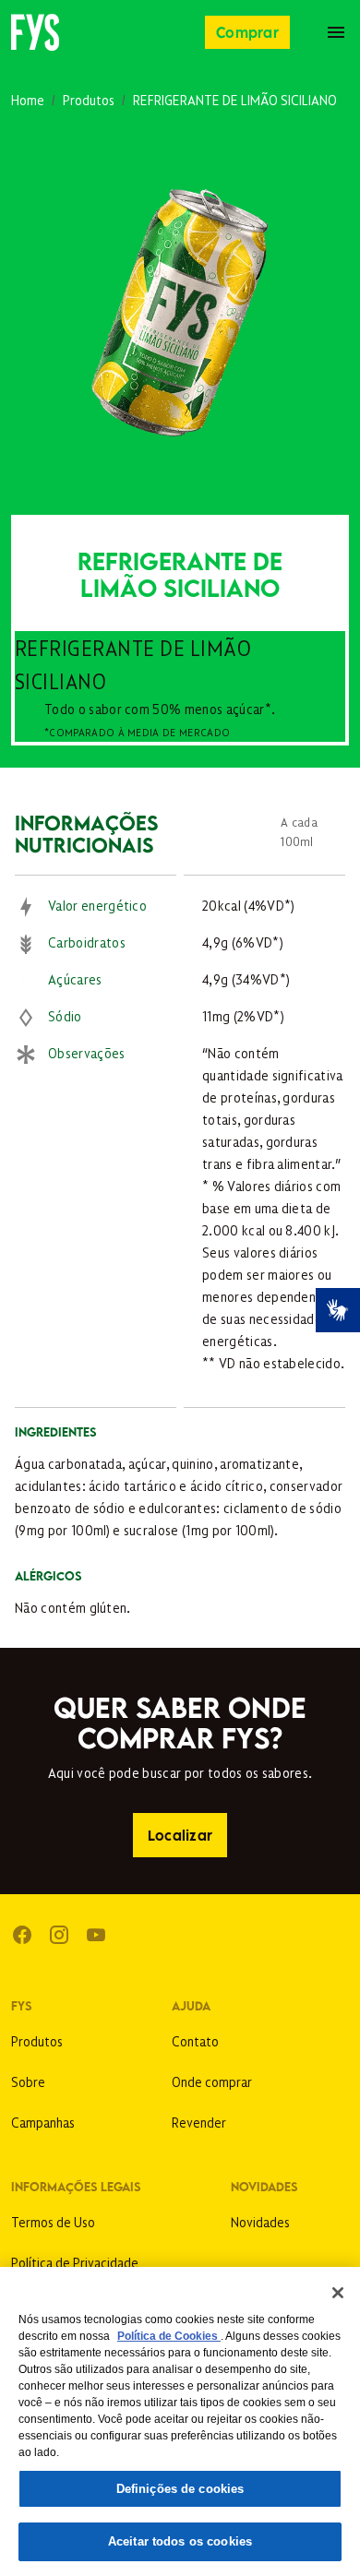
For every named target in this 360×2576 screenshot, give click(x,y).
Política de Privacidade (75, 2262)
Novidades (260, 2221)
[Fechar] (338, 2293)
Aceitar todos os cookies (180, 2541)
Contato (195, 2040)
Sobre (28, 2081)
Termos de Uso (53, 2221)
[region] (180, 2421)
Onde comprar (212, 2081)
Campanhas (43, 2122)
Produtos (89, 99)
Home (28, 99)
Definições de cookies (180, 2489)
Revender (199, 2122)
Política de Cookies (169, 2336)
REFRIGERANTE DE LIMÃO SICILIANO (235, 99)
